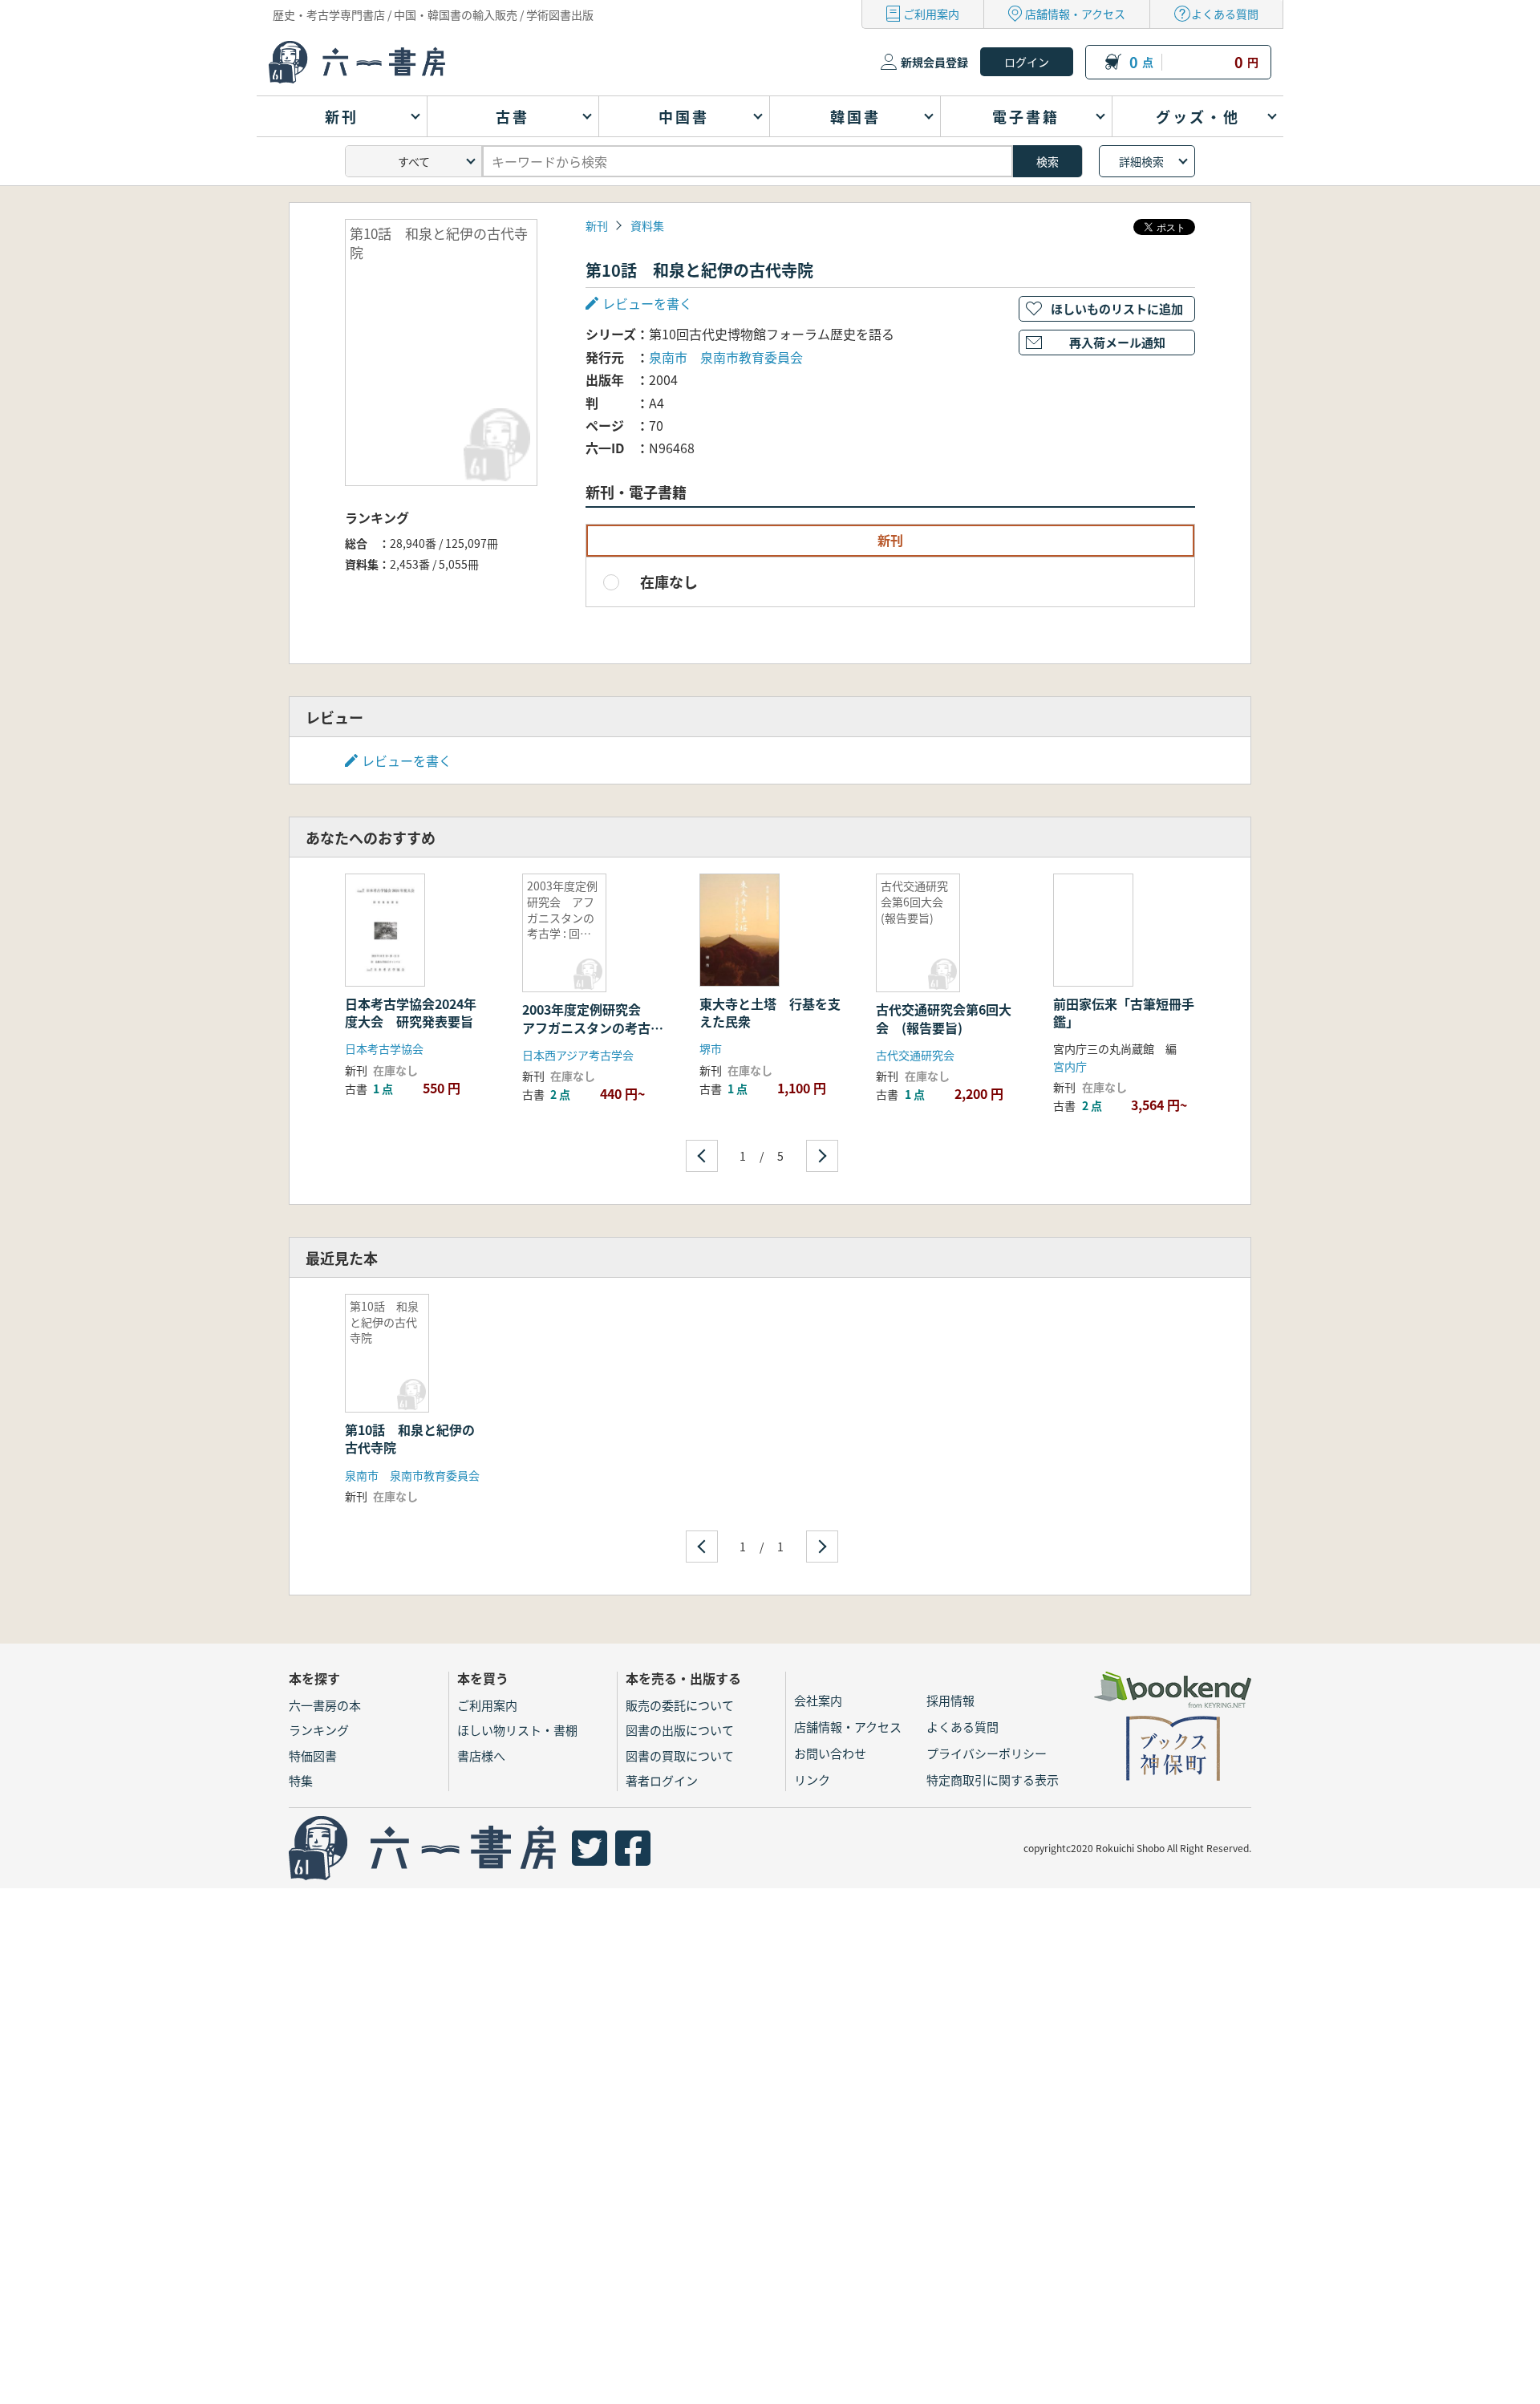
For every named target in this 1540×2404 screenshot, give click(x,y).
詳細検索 (1141, 161)
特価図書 (313, 1755)
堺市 (711, 1048)
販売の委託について (680, 1705)
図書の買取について (680, 1755)
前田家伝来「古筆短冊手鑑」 (1124, 1012)
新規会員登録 (934, 62)
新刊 (597, 225)
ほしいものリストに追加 (1117, 308)
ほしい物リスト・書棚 (517, 1730)
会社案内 (818, 1700)
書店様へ (481, 1755)
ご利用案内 (931, 14)
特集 (301, 1780)
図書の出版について (680, 1730)
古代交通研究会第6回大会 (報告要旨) (944, 1018)
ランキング (319, 1730)
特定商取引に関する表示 (993, 1780)
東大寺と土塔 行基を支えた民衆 (770, 1012)
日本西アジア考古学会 (578, 1055)
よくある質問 (1225, 14)
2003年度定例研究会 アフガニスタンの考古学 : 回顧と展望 (593, 1027)
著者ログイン (662, 1780)
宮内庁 (1070, 1066)
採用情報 (950, 1700)
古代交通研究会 (915, 1055)
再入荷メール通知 (1117, 342)
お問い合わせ (830, 1753)
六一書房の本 (325, 1705)
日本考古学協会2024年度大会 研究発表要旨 (411, 1012)
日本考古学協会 (384, 1048)
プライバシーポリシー (987, 1753)
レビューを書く (407, 760)
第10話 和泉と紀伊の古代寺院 (410, 1438)
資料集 (647, 225)
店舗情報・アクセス (1075, 14)
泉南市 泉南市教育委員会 (726, 357)
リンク (812, 1780)
